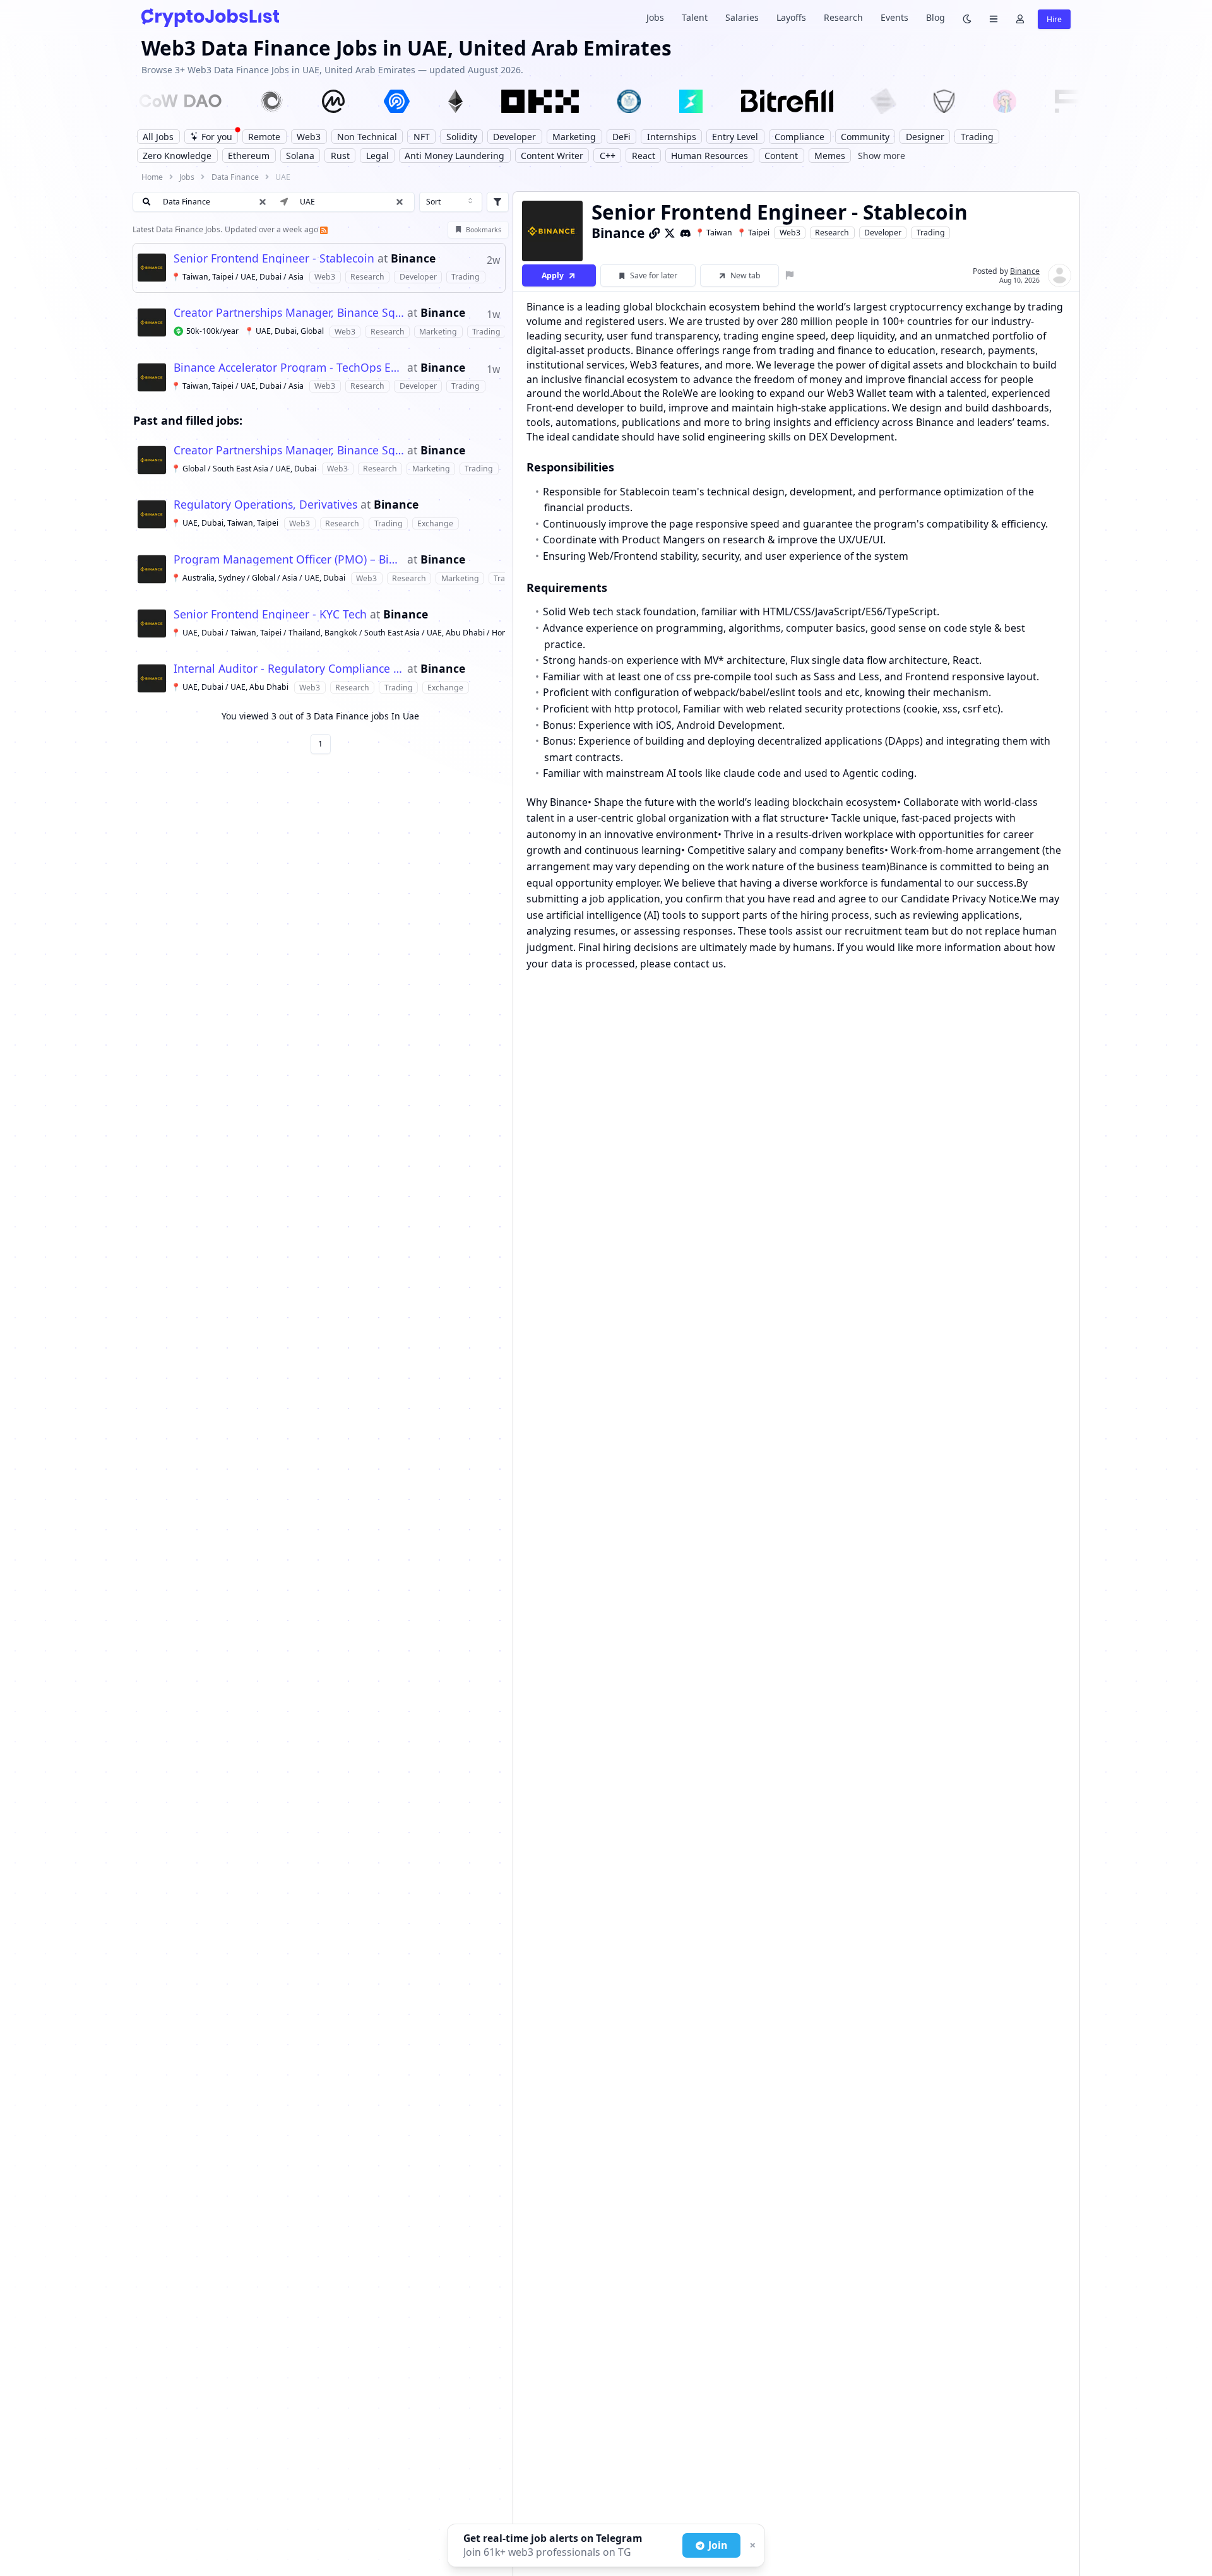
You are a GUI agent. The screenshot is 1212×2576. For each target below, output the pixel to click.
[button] (400, 202)
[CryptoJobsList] (210, 17)
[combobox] (451, 202)
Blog (936, 17)
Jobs (655, 17)
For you (217, 137)
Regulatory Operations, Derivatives (265, 505)
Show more (882, 156)
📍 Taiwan (714, 233)
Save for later (654, 275)
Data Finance (235, 177)
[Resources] (994, 18)
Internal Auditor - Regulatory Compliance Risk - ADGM (289, 669)
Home (152, 177)
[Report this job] (790, 275)
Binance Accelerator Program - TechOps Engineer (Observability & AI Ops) (289, 368)
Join (718, 2545)
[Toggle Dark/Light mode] (967, 18)
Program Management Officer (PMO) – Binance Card (289, 560)
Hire (1054, 19)
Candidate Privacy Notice (960, 899)
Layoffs (791, 17)
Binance (413, 259)
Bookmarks (484, 230)
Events (894, 17)
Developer (883, 233)
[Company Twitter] (670, 233)
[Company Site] (655, 233)
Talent (695, 17)
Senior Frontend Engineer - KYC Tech (270, 615)
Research (843, 17)
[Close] (751, 2546)
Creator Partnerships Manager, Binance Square (289, 313)
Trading (931, 233)
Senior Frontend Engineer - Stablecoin (274, 259)
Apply (553, 275)
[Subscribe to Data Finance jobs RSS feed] (323, 229)
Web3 (790, 233)
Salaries (742, 17)
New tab (746, 275)
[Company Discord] (686, 233)
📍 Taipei (753, 233)
